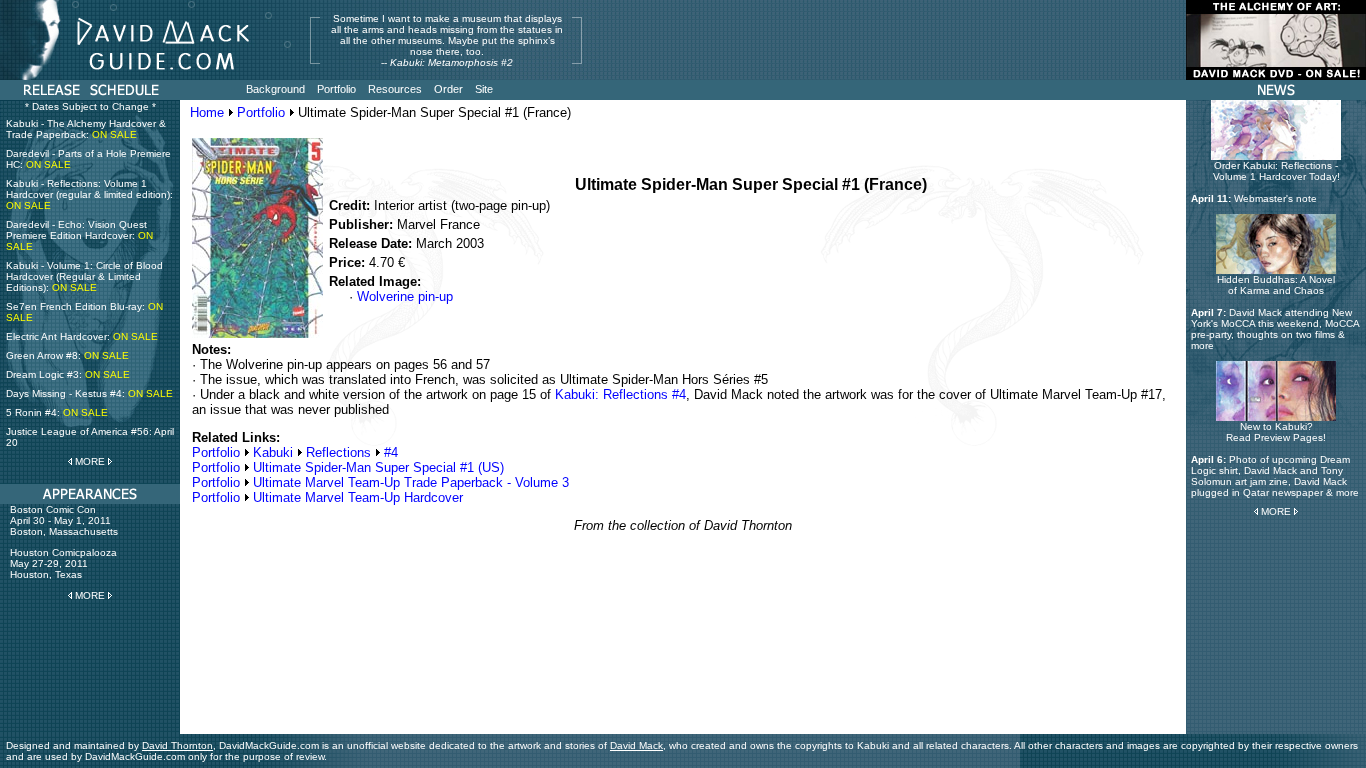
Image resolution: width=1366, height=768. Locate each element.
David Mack (636, 745)
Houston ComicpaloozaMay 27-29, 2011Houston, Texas (63, 563)
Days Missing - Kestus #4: (89, 393)
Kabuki (273, 452)
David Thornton (177, 745)
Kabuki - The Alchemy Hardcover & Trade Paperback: (86, 129)
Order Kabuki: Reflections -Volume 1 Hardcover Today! (1276, 171)
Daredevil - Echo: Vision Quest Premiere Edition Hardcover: (79, 235)
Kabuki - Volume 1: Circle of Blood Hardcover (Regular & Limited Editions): (84, 276)
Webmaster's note (1275, 198)
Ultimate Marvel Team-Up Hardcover (358, 497)
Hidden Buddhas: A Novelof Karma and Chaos (1276, 285)
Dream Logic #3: (68, 374)
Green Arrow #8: (67, 355)
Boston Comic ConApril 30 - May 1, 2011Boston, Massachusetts (64, 520)
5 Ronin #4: (57, 412)
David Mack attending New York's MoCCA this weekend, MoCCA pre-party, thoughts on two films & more (1275, 329)
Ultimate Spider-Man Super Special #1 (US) (378, 467)
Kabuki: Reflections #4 (620, 394)
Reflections (338, 452)
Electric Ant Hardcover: (82, 336)
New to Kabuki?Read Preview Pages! (1276, 432)
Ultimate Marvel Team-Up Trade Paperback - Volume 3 (411, 482)
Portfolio (261, 112)
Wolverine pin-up (405, 296)
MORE (90, 461)
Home (207, 112)
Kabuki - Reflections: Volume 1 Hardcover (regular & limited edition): (89, 194)
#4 (391, 452)
